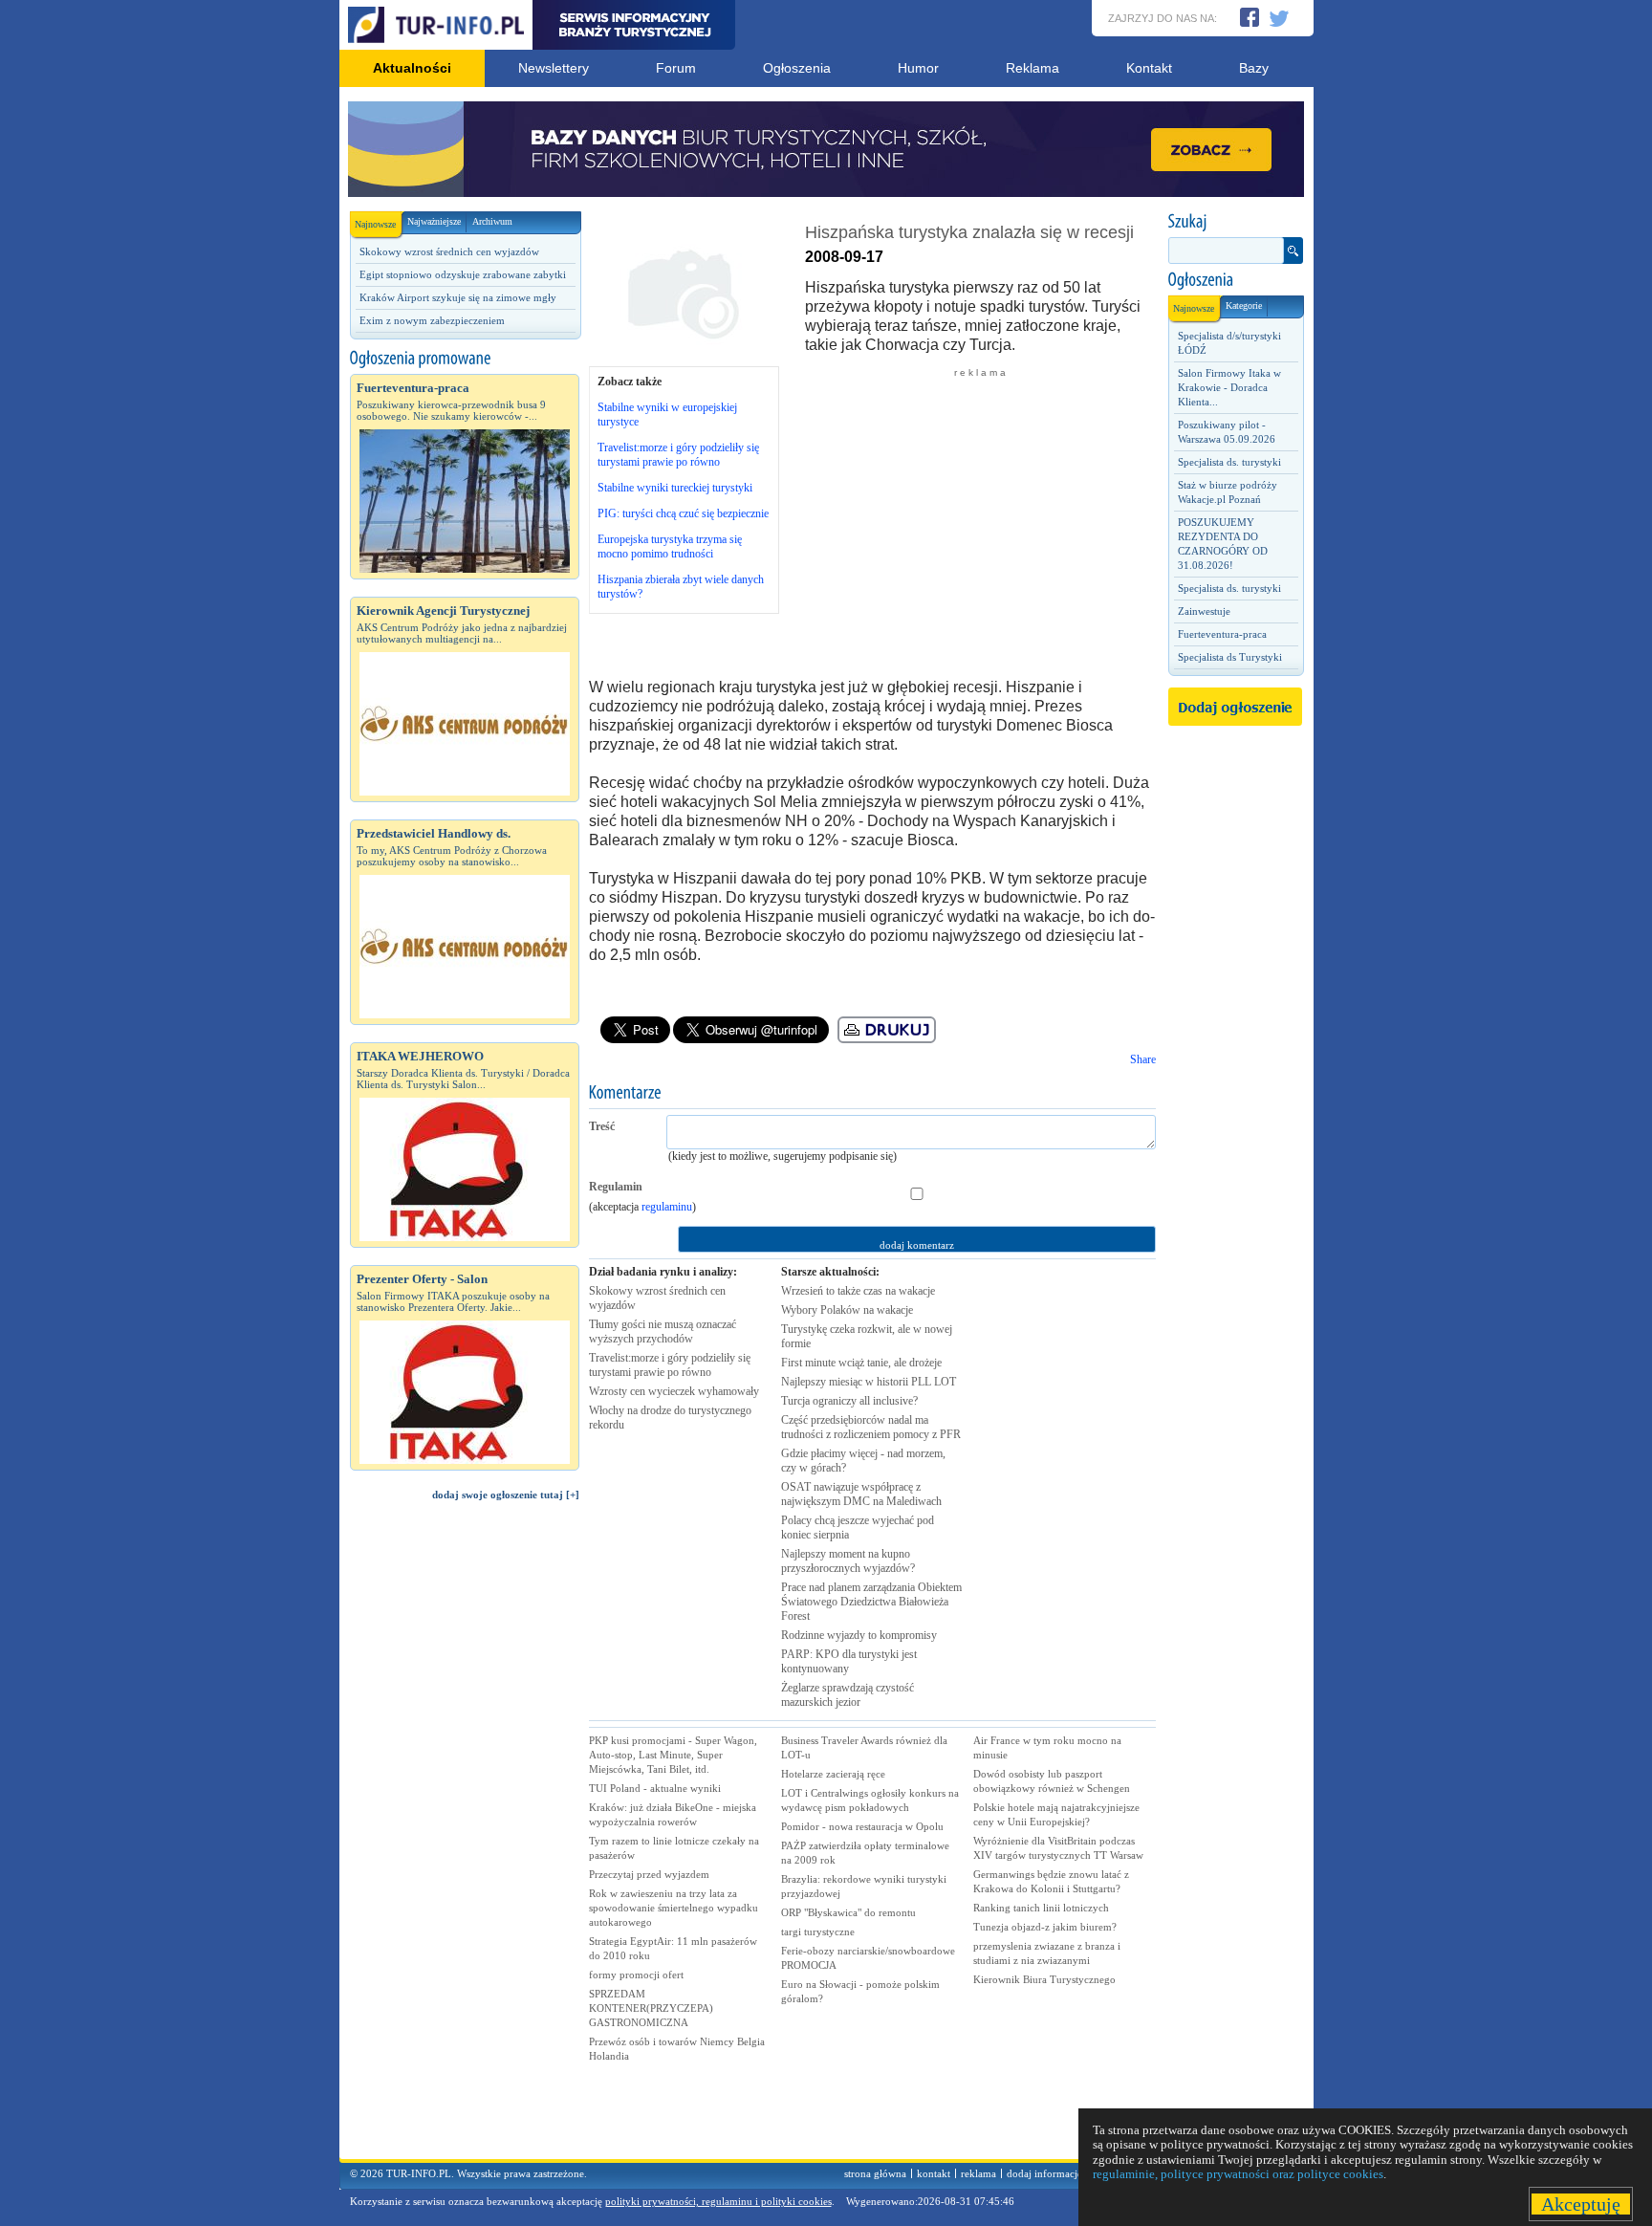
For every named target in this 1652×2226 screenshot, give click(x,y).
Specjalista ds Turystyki (1230, 657)
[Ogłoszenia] (1235, 280)
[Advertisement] (465, 1839)
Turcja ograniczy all (849, 1401)
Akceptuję (1581, 2204)
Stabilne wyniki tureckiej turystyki (675, 488)
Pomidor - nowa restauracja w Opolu (862, 1826)
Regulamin (616, 1187)
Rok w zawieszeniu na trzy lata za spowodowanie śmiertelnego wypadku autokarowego (674, 1908)
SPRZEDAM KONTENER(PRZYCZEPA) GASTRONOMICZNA (651, 2008)
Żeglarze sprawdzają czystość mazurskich (848, 1695)
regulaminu (667, 1207)
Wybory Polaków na (847, 1310)
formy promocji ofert (636, 1975)
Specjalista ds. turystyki (1229, 462)
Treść (602, 1126)
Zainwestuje (1204, 611)
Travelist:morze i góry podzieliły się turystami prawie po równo (678, 455)
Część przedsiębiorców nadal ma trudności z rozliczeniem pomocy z (871, 1427)
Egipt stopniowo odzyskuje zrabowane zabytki (463, 274)
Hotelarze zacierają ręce (833, 1774)
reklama (978, 2173)
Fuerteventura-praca (1222, 634)
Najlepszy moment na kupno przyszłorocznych (848, 1561)
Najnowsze (375, 224)
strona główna (875, 2173)
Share (1143, 1059)
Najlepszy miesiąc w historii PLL (869, 1382)
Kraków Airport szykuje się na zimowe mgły (458, 297)
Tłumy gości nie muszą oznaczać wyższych (663, 1331)
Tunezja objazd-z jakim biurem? (1045, 1927)
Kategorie (1244, 306)
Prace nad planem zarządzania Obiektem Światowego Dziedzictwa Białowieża (871, 1602)
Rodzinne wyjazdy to (859, 1635)
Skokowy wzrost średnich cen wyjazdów (449, 251)
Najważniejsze (434, 221)
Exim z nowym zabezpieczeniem (432, 320)
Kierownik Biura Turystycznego (1044, 1979)
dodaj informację (1044, 2173)
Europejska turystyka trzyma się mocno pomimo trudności (670, 546)
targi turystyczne (818, 1931)
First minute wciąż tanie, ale (861, 1363)
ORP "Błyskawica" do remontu (848, 1912)
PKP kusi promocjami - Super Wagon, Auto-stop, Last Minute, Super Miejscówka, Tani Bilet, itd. (673, 1755)
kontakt (934, 2173)
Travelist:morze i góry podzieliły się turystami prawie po (670, 1365)
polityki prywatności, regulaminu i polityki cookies (718, 2201)
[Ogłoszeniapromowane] (465, 359)
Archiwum (492, 221)
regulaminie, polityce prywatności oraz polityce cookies (1238, 2174)
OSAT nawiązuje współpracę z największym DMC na (861, 1494)
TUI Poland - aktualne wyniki (655, 1788)
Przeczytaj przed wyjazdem (649, 1874)
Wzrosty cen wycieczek (674, 1391)
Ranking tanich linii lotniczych (1041, 1908)
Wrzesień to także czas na (858, 1291)
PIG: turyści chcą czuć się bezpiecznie (683, 513)
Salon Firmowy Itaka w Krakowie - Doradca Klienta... (1229, 387)
